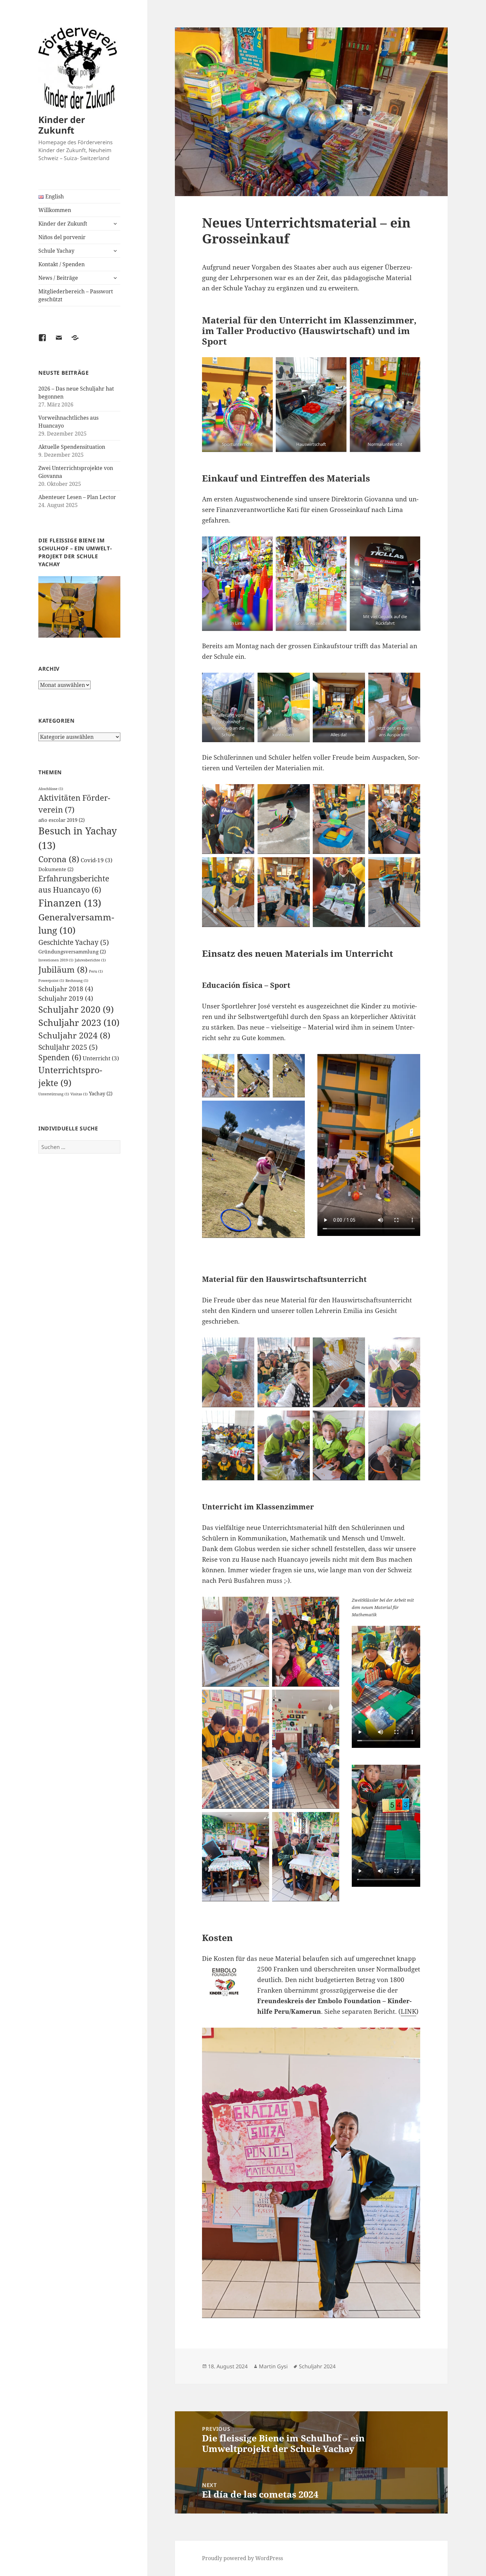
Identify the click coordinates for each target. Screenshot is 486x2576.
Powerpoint (51, 981)
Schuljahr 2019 (66, 998)
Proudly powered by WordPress (243, 2558)
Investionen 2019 (56, 960)
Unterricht (101, 1058)
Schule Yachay (56, 251)
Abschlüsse (51, 789)
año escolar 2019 (61, 820)
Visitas (79, 1094)
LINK (408, 2011)
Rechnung (77, 981)
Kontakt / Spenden (61, 264)
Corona (59, 859)
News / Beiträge (58, 278)
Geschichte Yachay (74, 942)
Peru (96, 971)
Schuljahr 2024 (74, 1035)
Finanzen (70, 903)
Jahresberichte (90, 960)
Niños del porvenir (62, 237)
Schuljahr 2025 (68, 1047)
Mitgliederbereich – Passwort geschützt (76, 295)
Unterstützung (54, 1094)
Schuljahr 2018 (66, 989)
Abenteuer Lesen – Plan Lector (77, 497)
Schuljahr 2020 (76, 1009)
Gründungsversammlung (72, 951)
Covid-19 (97, 860)
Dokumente (56, 869)
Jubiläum (63, 969)
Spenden (60, 1057)
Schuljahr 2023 (79, 1022)
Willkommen (55, 210)
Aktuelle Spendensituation (72, 447)
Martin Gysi (273, 2366)
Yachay (101, 1093)
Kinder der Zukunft (62, 125)
